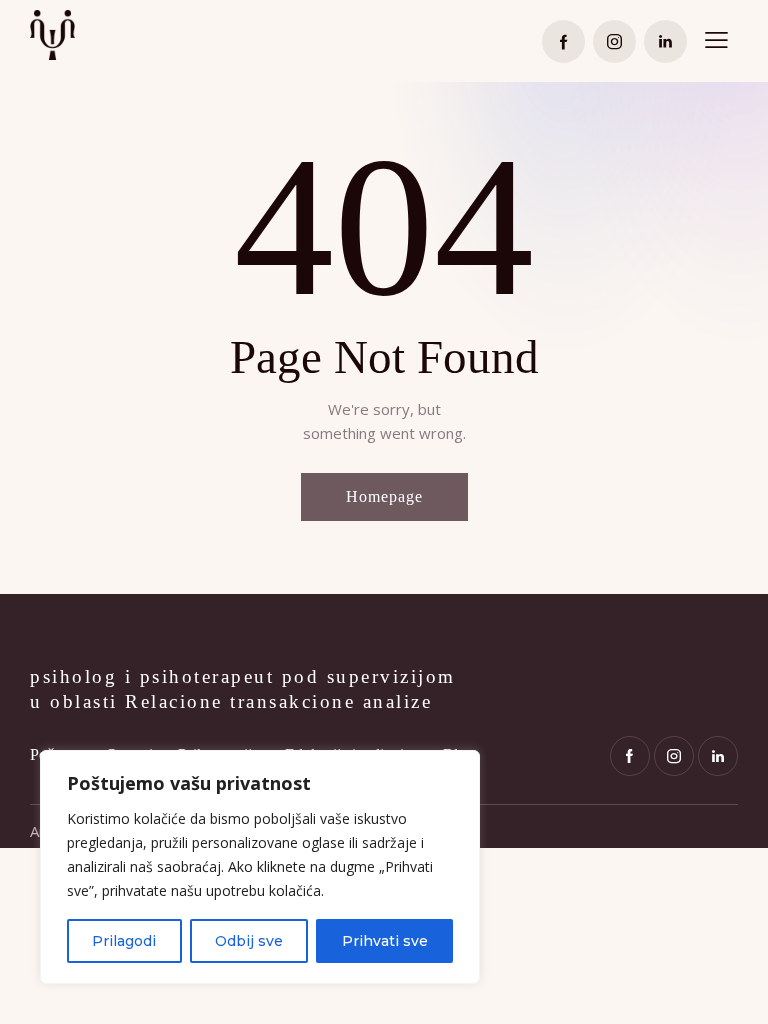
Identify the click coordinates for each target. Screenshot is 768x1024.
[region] (260, 867)
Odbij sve (249, 941)
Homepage (384, 496)
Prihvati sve (385, 941)
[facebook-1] (563, 41)
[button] (716, 40)
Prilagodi (124, 941)
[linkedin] (665, 41)
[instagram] (614, 41)
